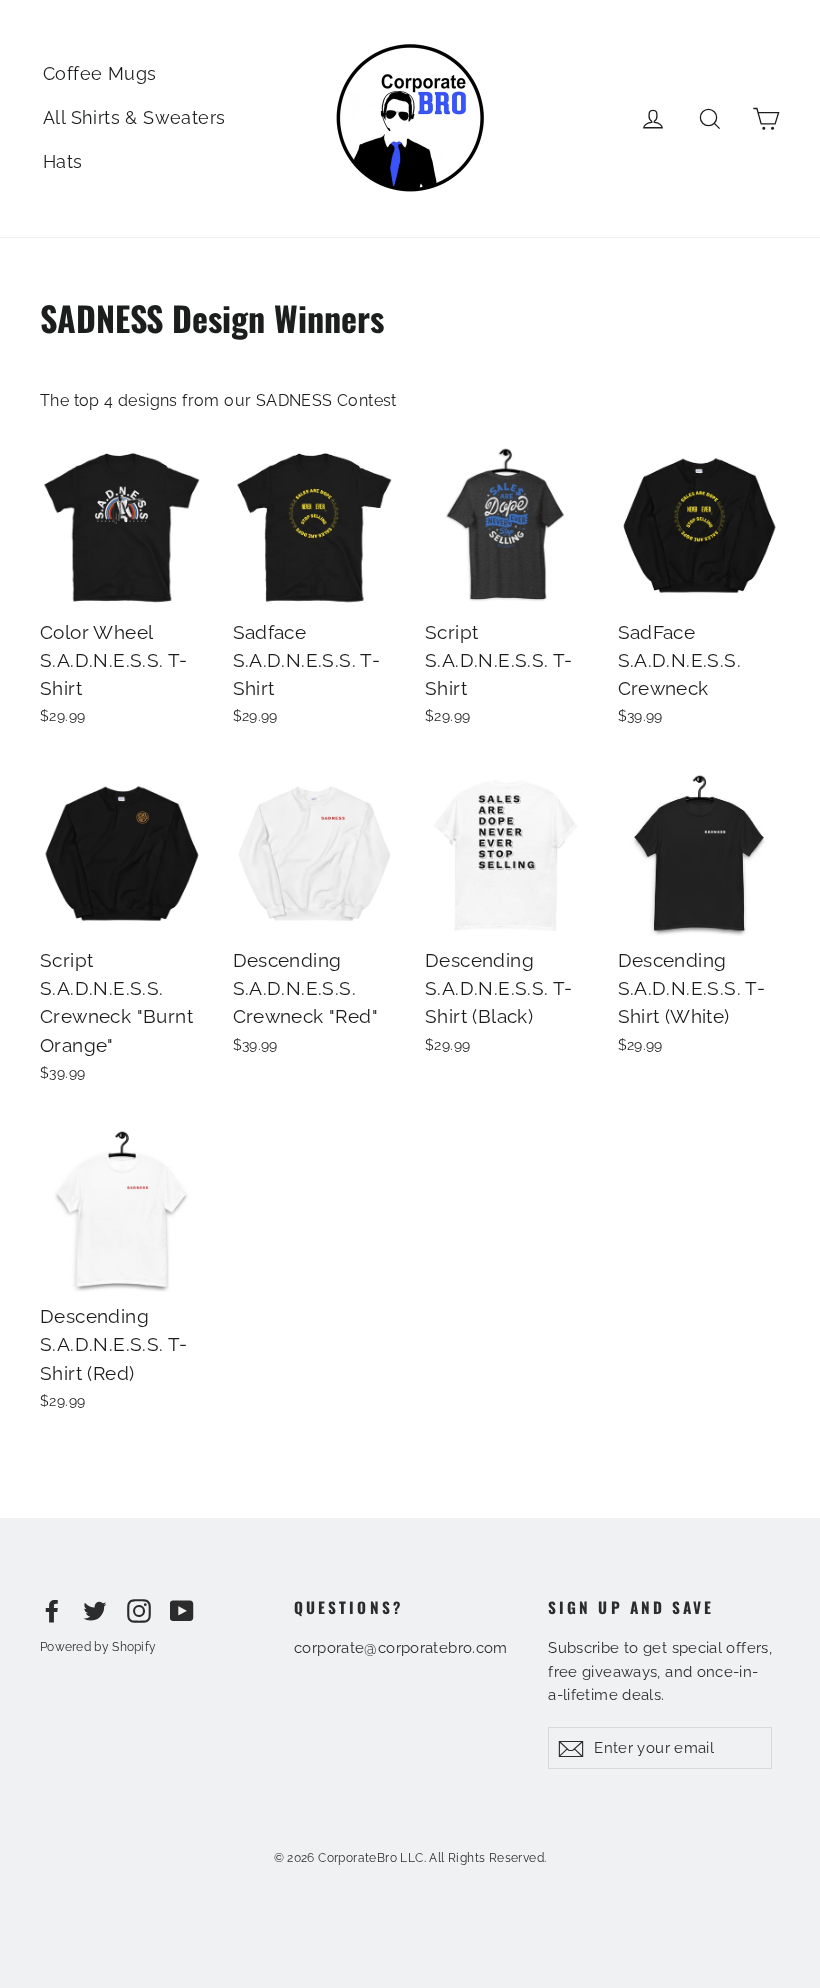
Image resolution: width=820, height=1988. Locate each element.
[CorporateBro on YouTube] (182, 1611)
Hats (63, 161)
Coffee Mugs (99, 73)
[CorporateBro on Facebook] (52, 1611)
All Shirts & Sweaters (134, 117)
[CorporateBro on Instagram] (139, 1611)
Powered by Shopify (98, 1647)
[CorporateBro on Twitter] (95, 1611)
